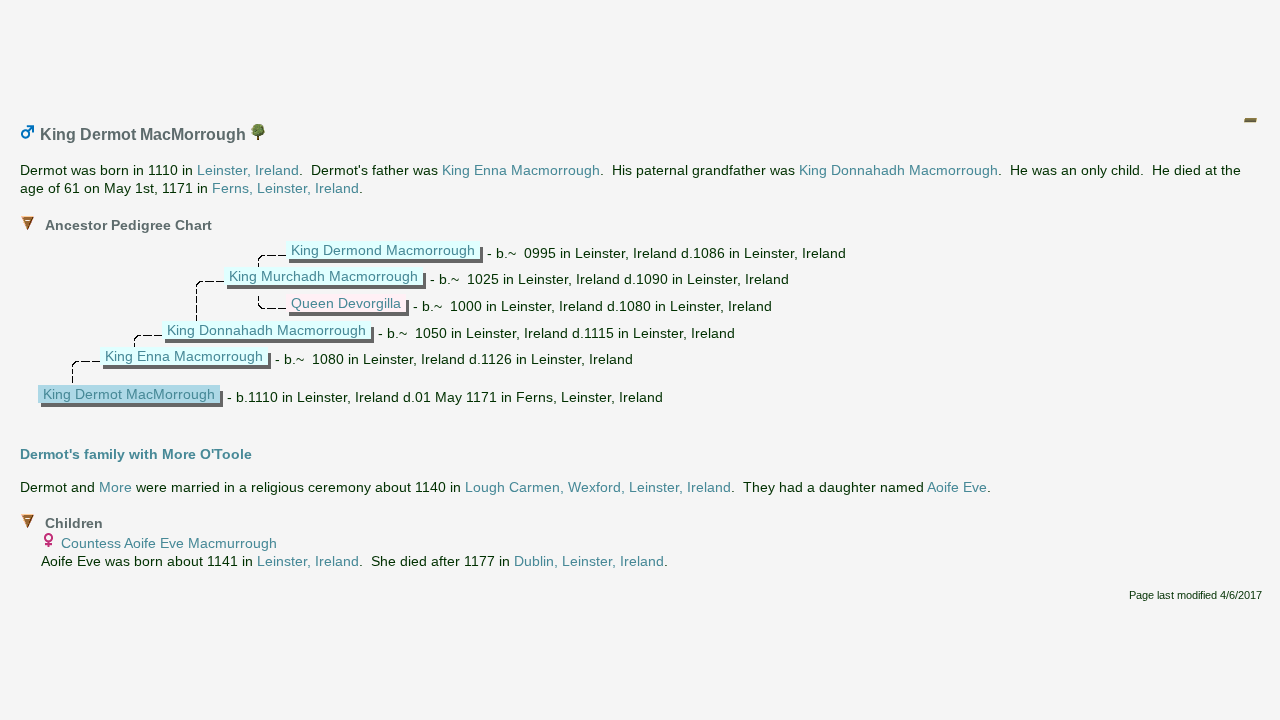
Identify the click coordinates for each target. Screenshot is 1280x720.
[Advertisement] (641, 53)
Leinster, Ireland (248, 170)
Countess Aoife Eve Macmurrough (169, 543)
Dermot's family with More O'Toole (136, 454)
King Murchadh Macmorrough (323, 276)
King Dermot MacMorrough (129, 394)
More (115, 487)
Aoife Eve (957, 487)
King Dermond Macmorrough (383, 250)
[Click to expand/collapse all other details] (1250, 120)
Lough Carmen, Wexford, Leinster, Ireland (598, 487)
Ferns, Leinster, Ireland (285, 188)
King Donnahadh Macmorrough (898, 170)
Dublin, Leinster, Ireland (589, 561)
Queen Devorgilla (346, 303)
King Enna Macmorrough (521, 170)
